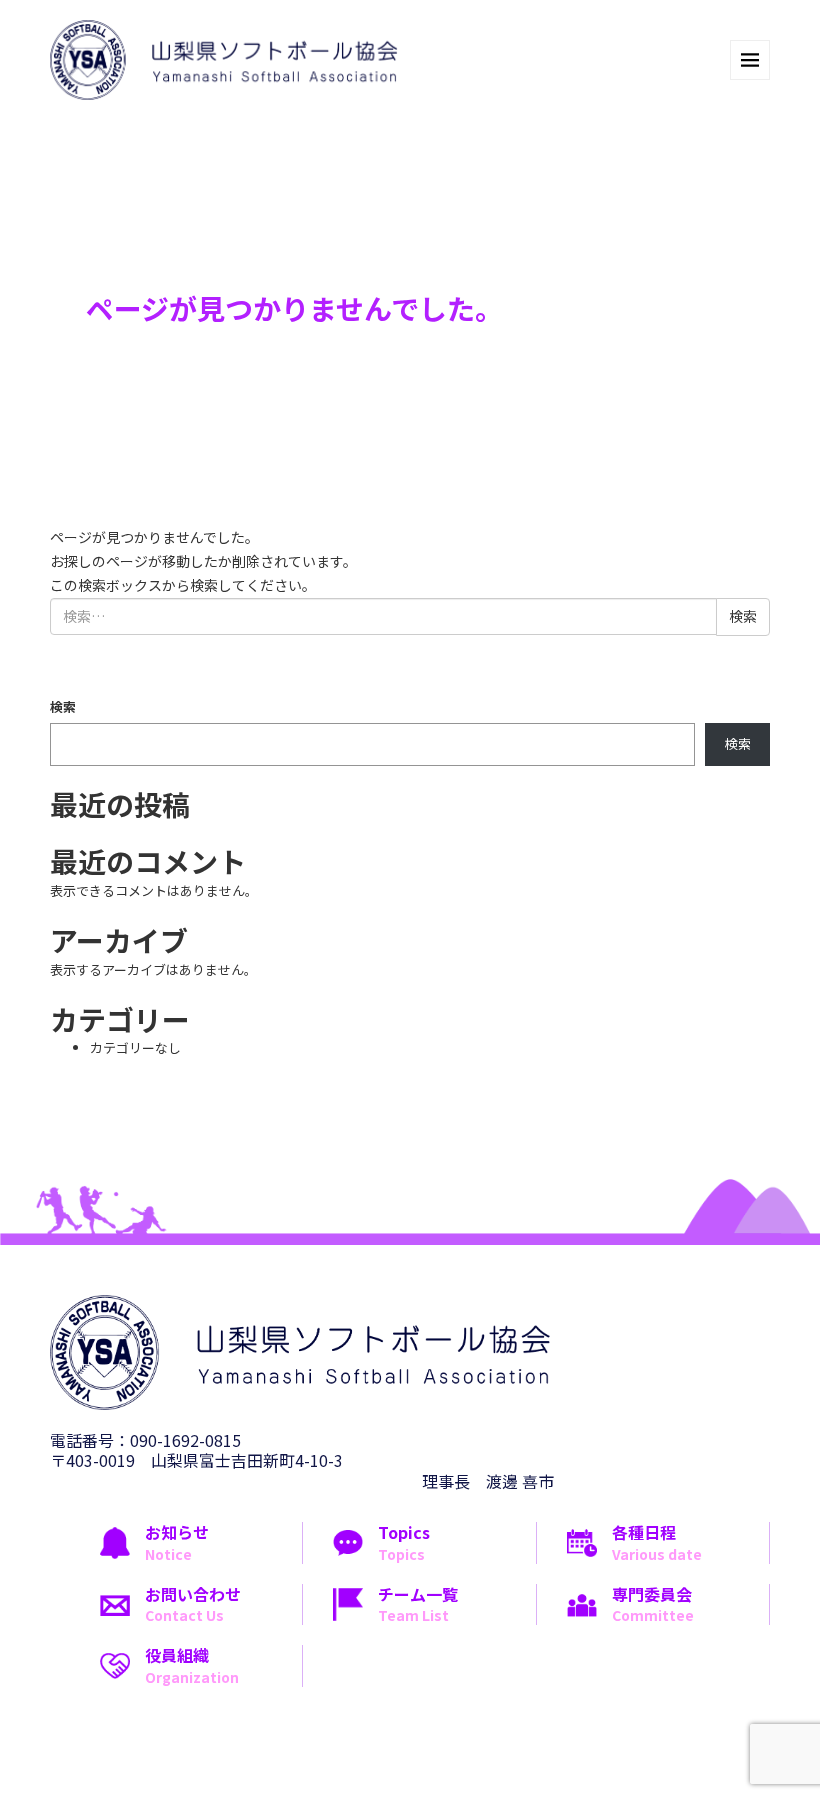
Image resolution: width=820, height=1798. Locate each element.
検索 (63, 706)
